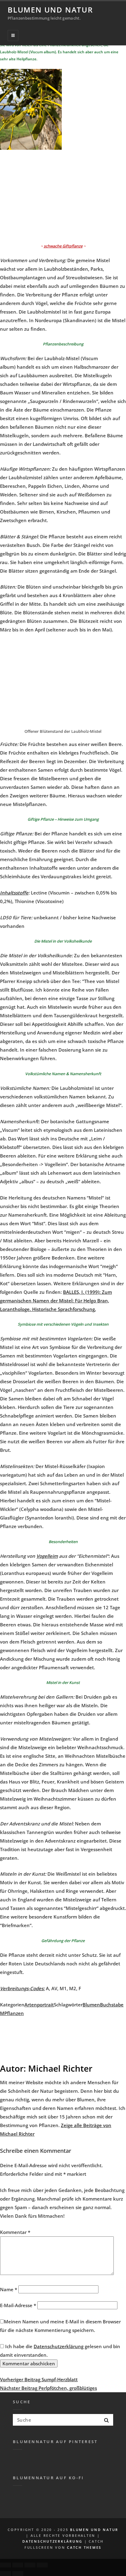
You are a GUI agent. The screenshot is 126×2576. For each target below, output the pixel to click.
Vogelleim (47, 1556)
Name (9, 2289)
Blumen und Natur (50, 10)
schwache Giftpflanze (63, 246)
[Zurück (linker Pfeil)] (6, 2574)
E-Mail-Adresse (18, 2305)
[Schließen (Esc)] (6, 2565)
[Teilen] (18, 2565)
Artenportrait (39, 2005)
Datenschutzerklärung (59, 2346)
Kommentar (15, 2232)
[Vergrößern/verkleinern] (42, 2565)
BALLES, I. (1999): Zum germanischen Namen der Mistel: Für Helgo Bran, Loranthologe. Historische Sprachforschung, (56, 1301)
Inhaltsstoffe (14, 893)
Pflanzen (14, 2013)
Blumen (91, 2005)
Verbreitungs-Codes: (22, 1988)
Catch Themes (84, 2547)
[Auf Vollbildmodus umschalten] (30, 2565)
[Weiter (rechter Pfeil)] (18, 2574)
